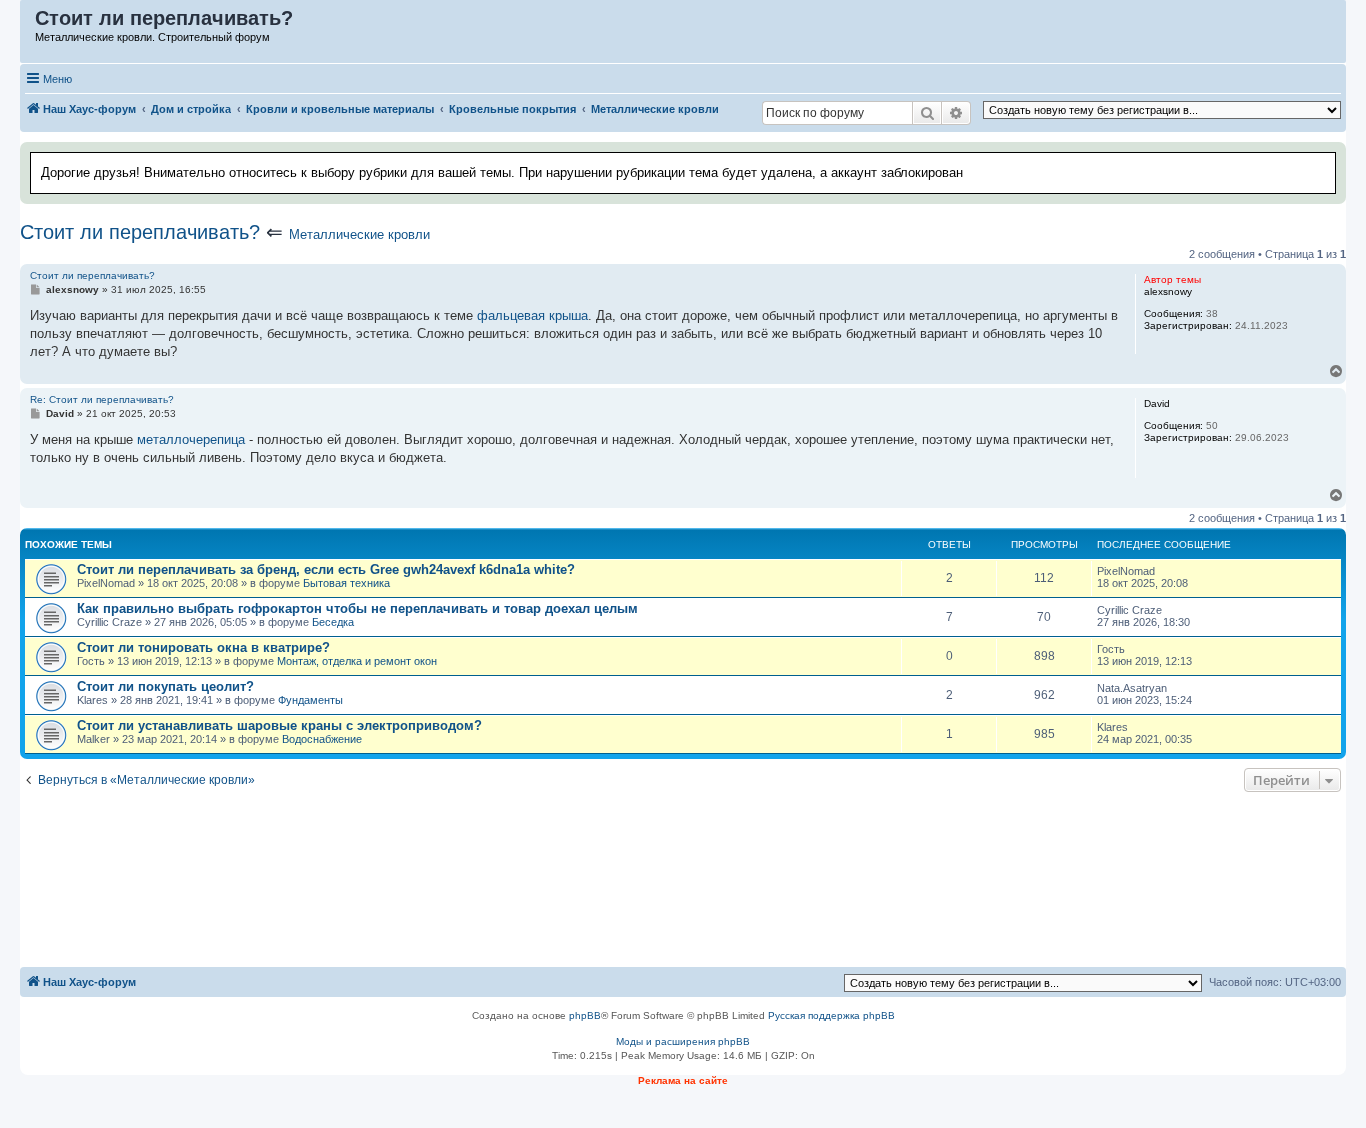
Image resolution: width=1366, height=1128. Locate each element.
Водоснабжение (322, 739)
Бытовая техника (346, 583)
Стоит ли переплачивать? (140, 232)
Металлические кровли (359, 234)
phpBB (585, 1015)
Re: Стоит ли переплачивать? (102, 399)
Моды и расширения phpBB (683, 1041)
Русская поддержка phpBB (831, 1015)
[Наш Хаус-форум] (28, 23)
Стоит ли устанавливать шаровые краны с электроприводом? (279, 725)
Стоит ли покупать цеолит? (165, 686)
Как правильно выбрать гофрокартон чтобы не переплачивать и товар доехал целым (357, 608)
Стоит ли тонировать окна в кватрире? (203, 647)
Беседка (333, 622)
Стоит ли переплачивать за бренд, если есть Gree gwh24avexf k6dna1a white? (326, 569)
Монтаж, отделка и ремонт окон (357, 661)
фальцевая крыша (532, 315)
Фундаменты (310, 700)
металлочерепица (191, 439)
